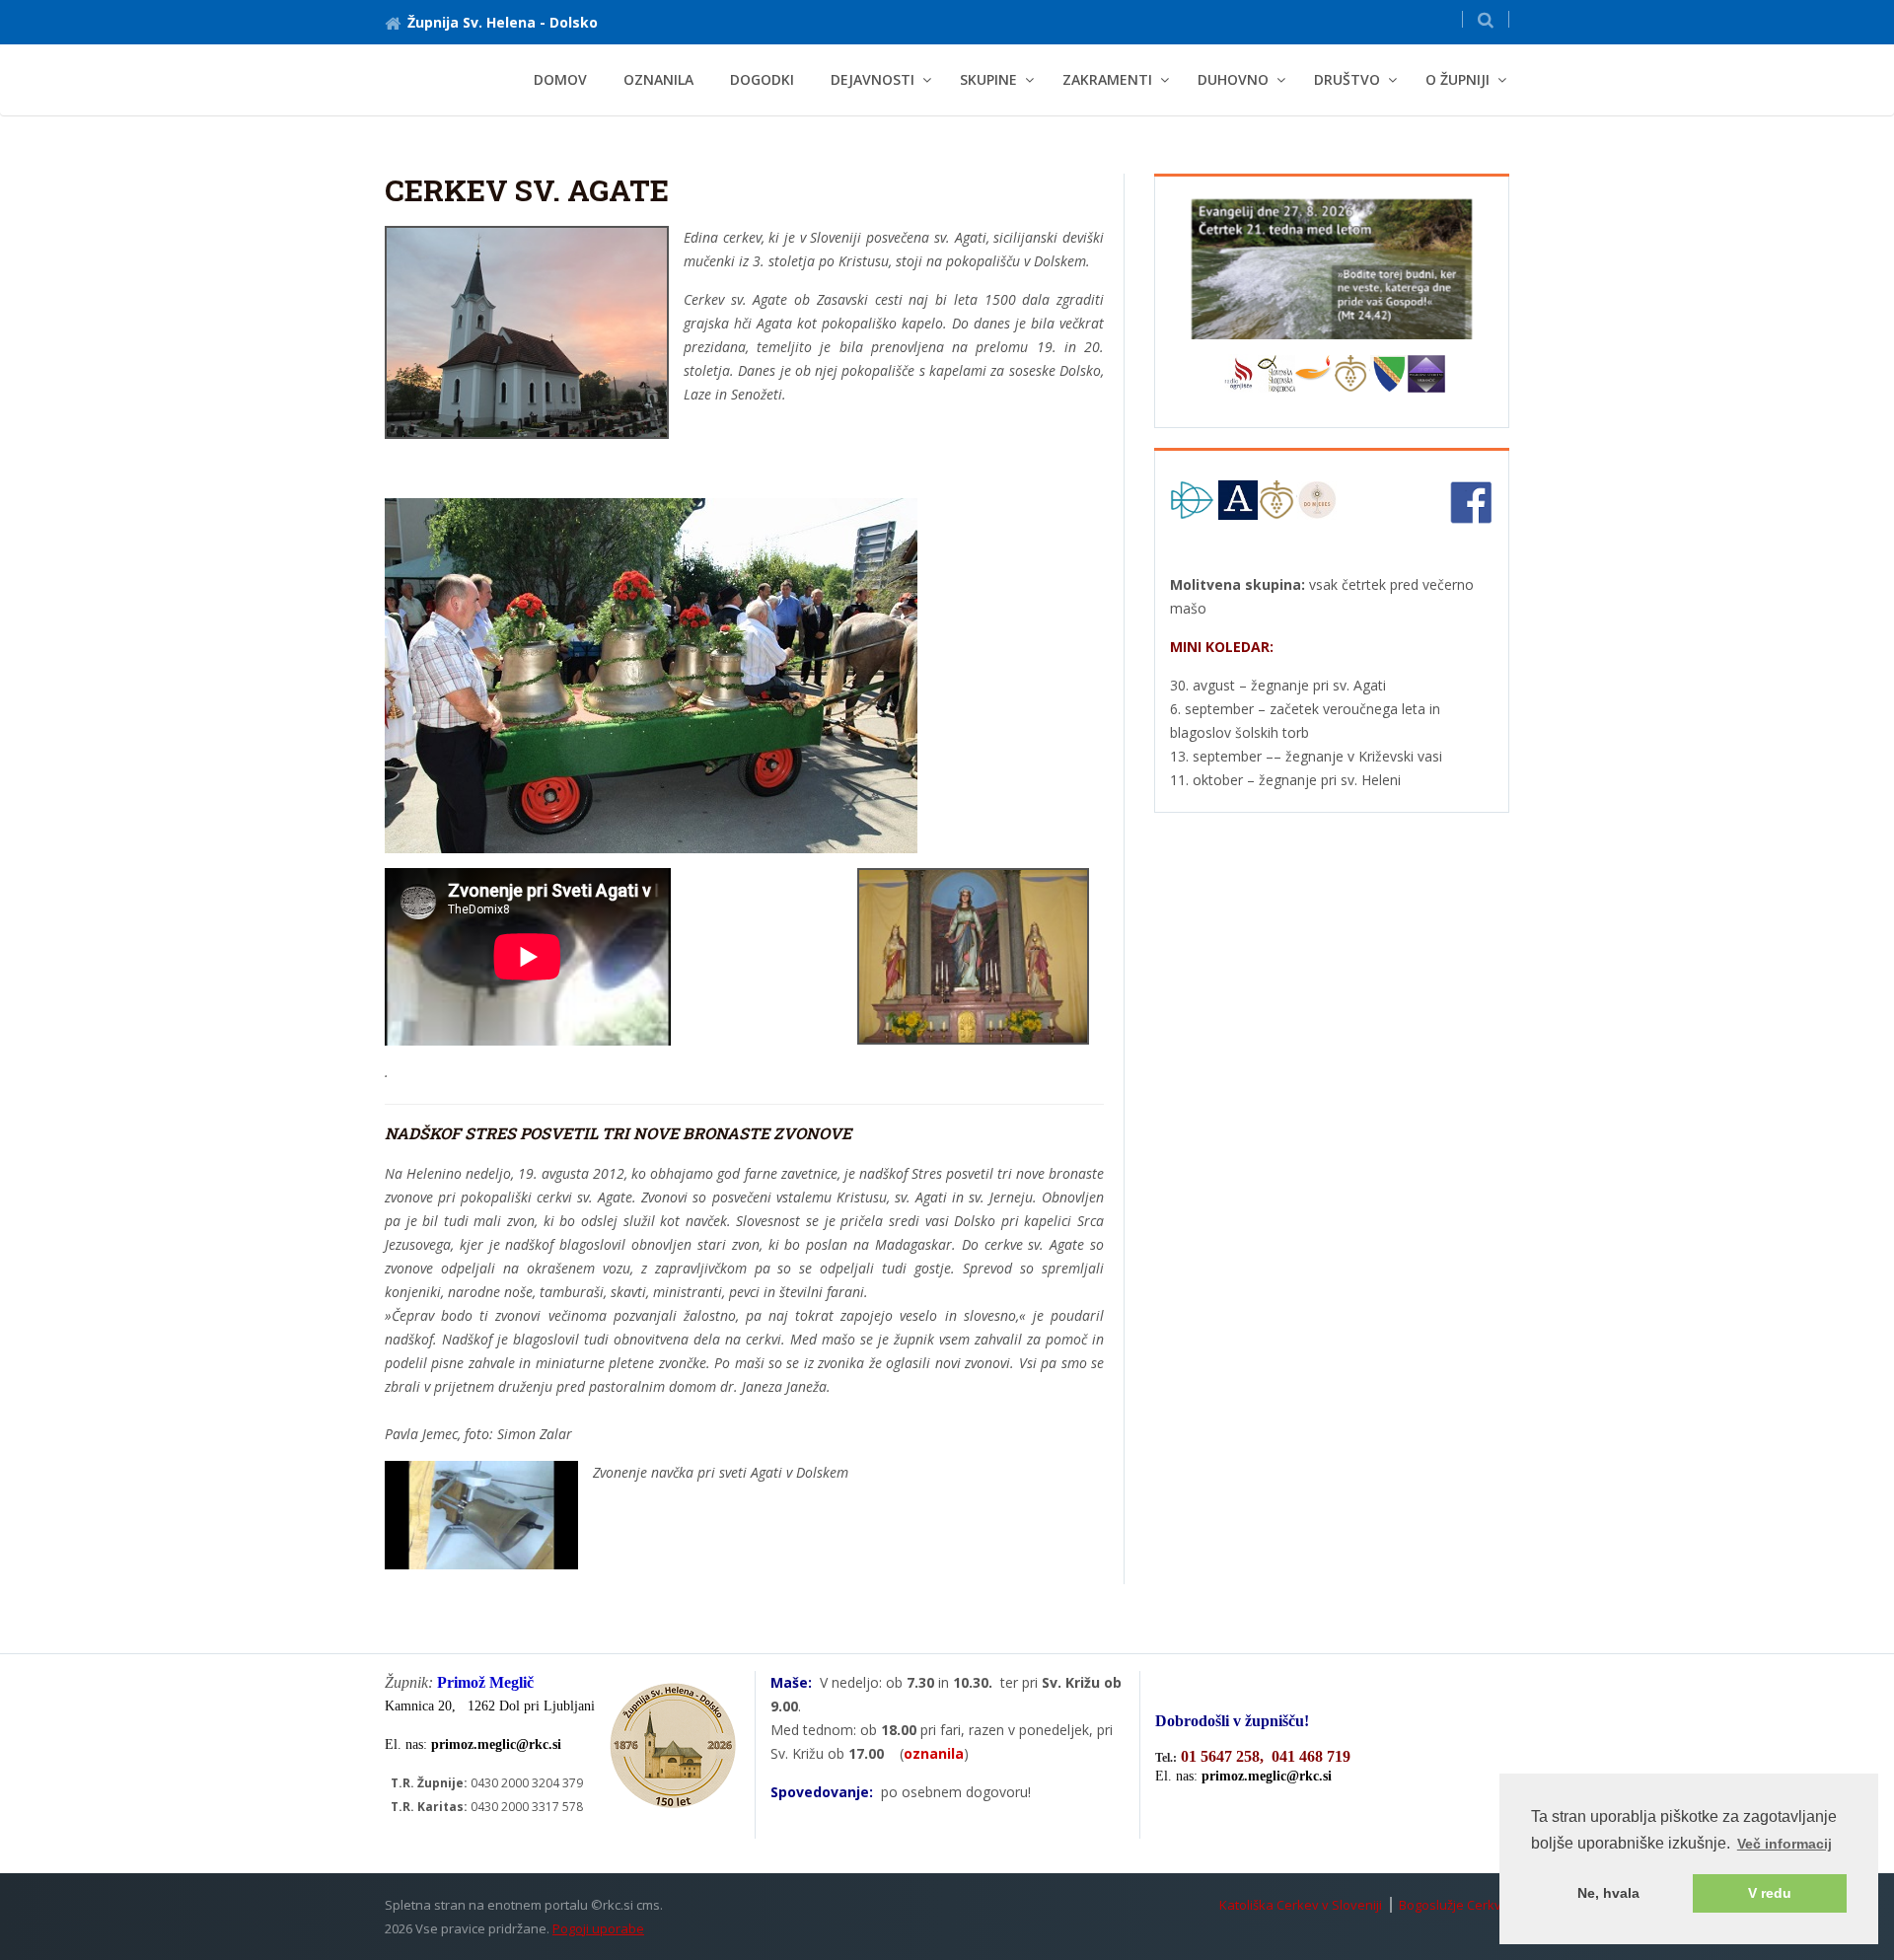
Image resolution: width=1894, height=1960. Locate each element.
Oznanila (658, 79)
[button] (1486, 19)
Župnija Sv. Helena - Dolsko (503, 22)
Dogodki (762, 79)
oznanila (934, 1753)
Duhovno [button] (1233, 79)
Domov (560, 79)
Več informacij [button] (1785, 1844)
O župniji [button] (1457, 79)
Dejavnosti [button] (873, 79)
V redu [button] (1770, 1893)
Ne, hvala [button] (1608, 1893)
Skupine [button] (988, 79)
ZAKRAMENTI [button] (1107, 79)
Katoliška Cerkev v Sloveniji (1301, 1905)
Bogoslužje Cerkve (1454, 1905)
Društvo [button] (1347, 79)
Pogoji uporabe (598, 1928)
